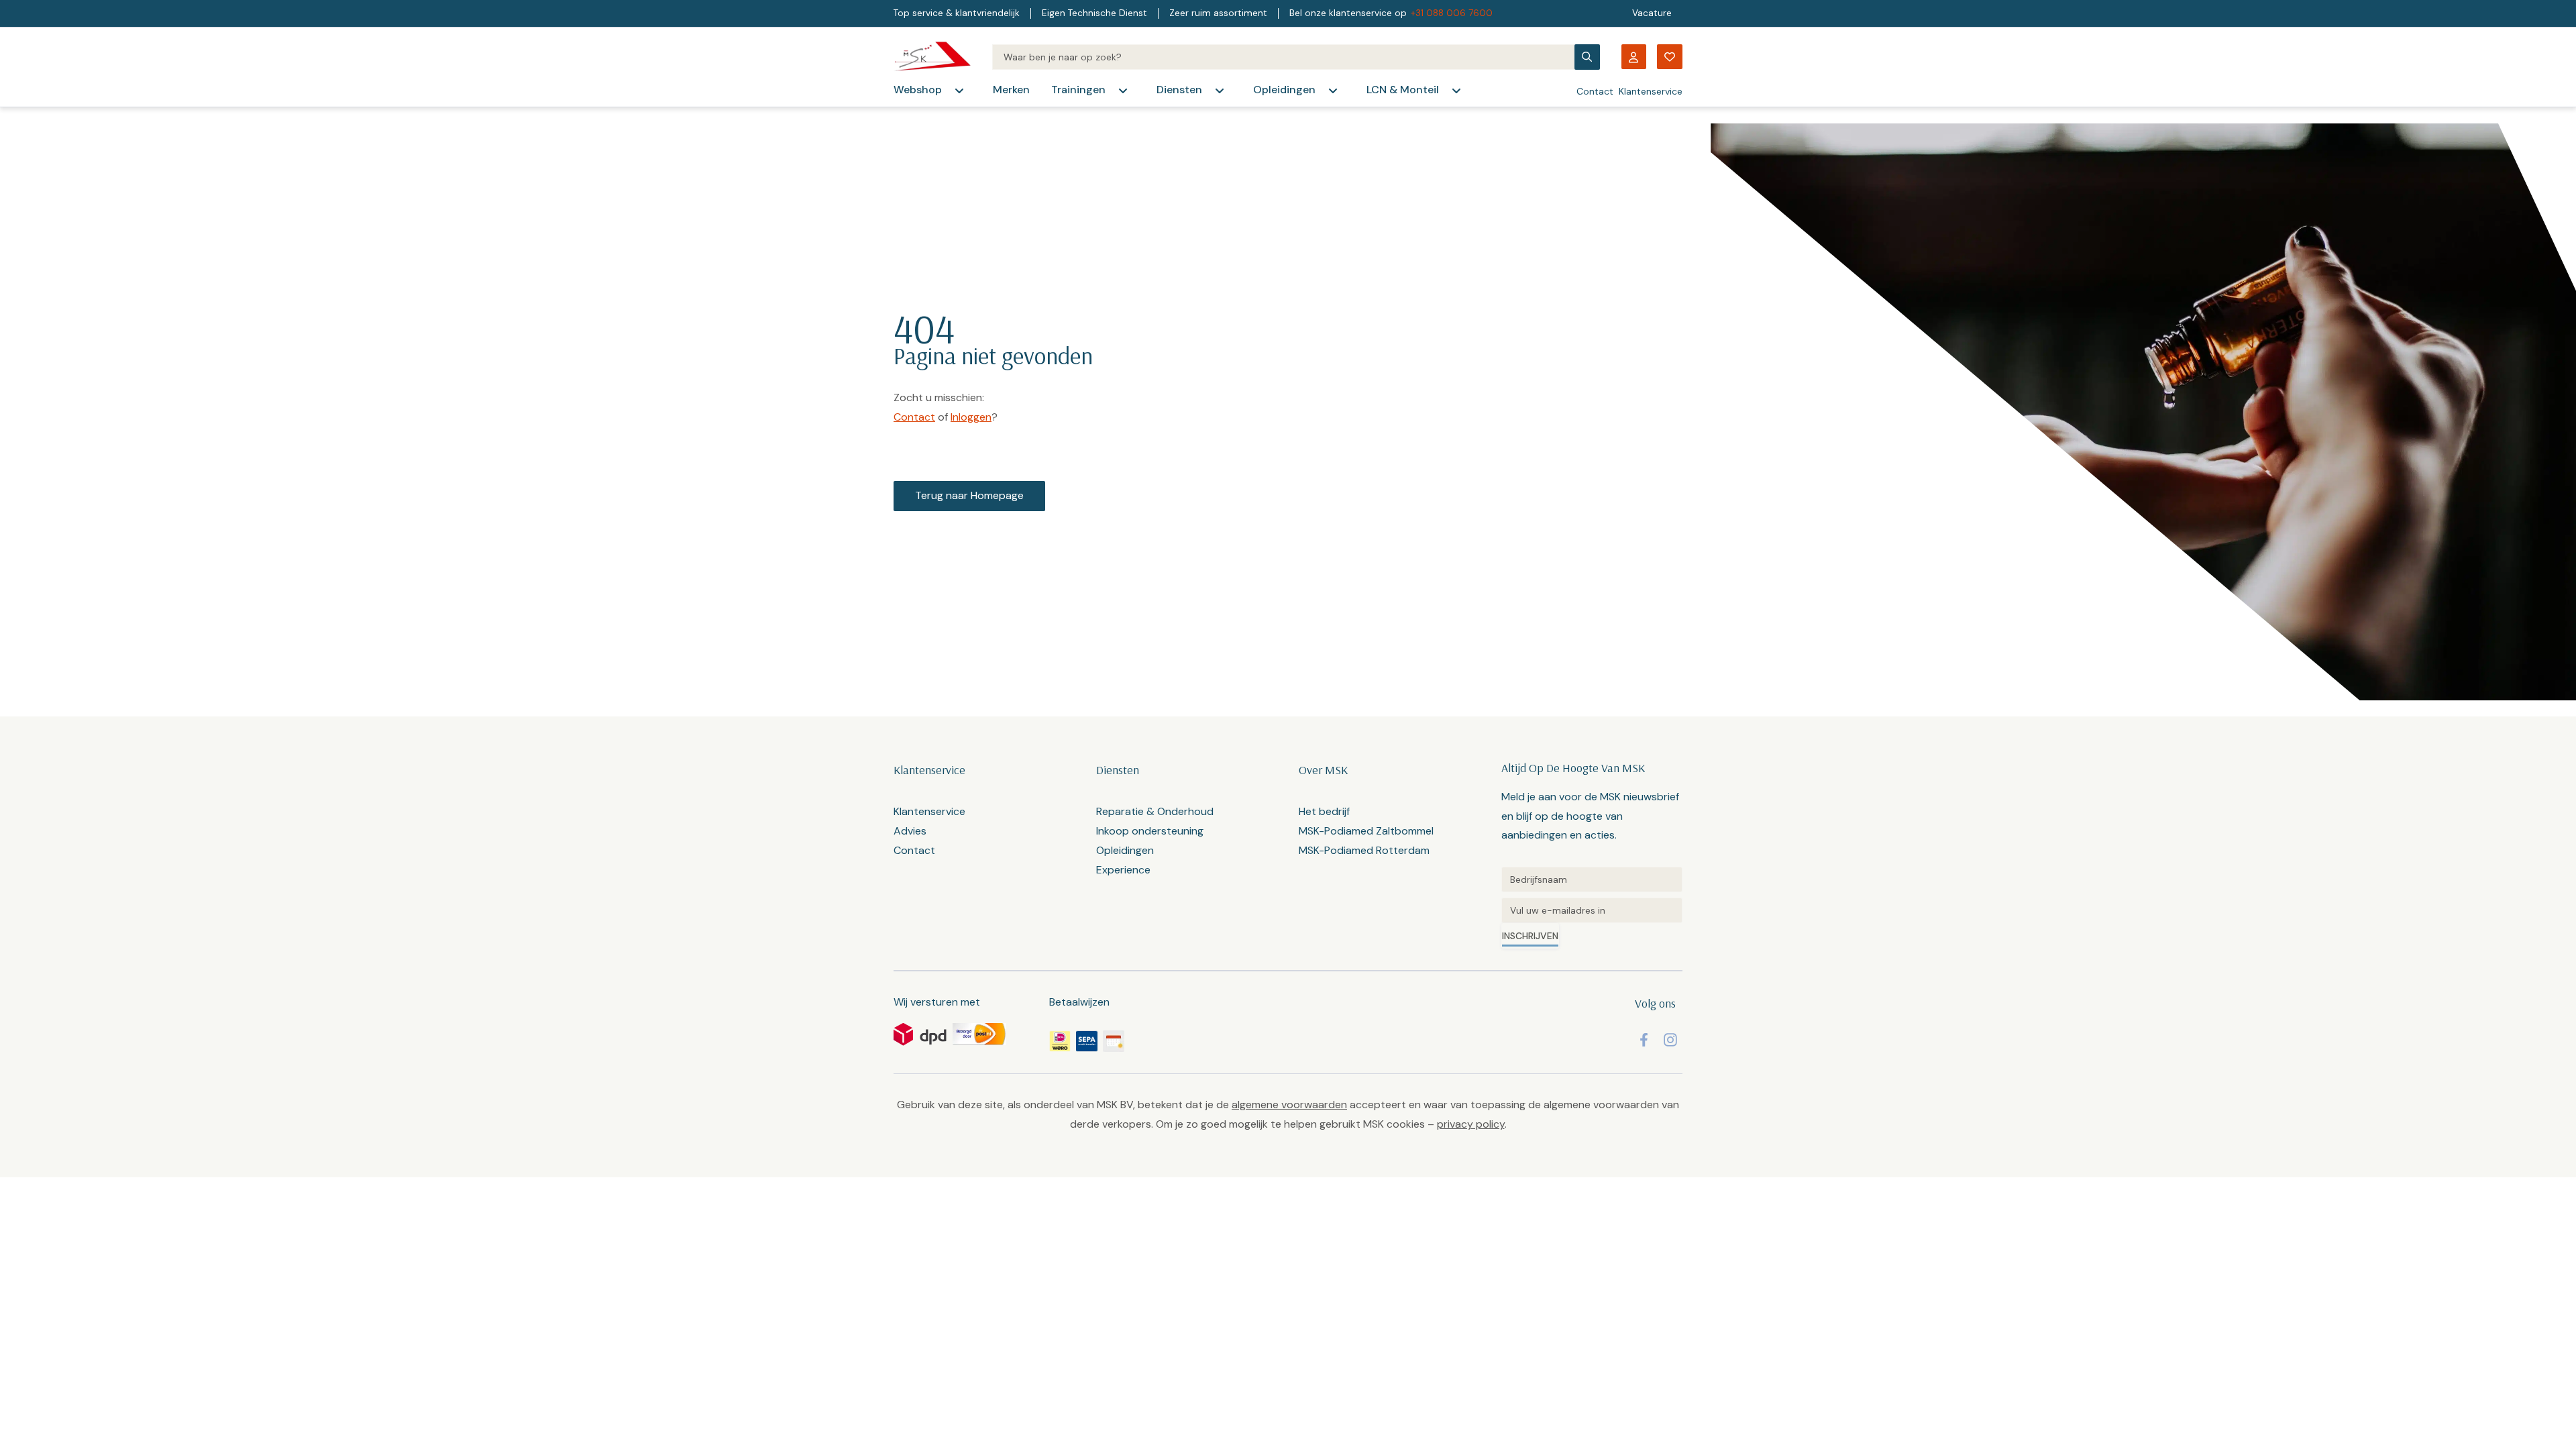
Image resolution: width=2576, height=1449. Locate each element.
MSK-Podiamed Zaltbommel (1366, 831)
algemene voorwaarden (1289, 1105)
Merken (1011, 90)
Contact (1595, 91)
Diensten (1179, 90)
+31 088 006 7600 (1452, 13)
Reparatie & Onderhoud (1155, 811)
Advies (910, 831)
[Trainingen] (1123, 91)
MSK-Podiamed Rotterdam (1364, 850)
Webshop (918, 90)
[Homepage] (932, 57)
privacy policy (1471, 1124)
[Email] (1592, 910)
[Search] (1283, 57)
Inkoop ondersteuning (1150, 831)
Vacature (1652, 13)
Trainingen (1078, 90)
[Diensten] (1220, 91)
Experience (1123, 870)
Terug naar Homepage (969, 495)
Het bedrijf (1324, 811)
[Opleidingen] (1333, 91)
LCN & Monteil (1403, 90)
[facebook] (1644, 1040)
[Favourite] (1670, 57)
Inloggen (971, 417)
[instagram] (1670, 1040)
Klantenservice (1651, 91)
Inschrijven (1530, 936)
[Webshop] (959, 91)
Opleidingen (1284, 90)
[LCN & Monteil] (1456, 91)
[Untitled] (1592, 879)
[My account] (1633, 57)
